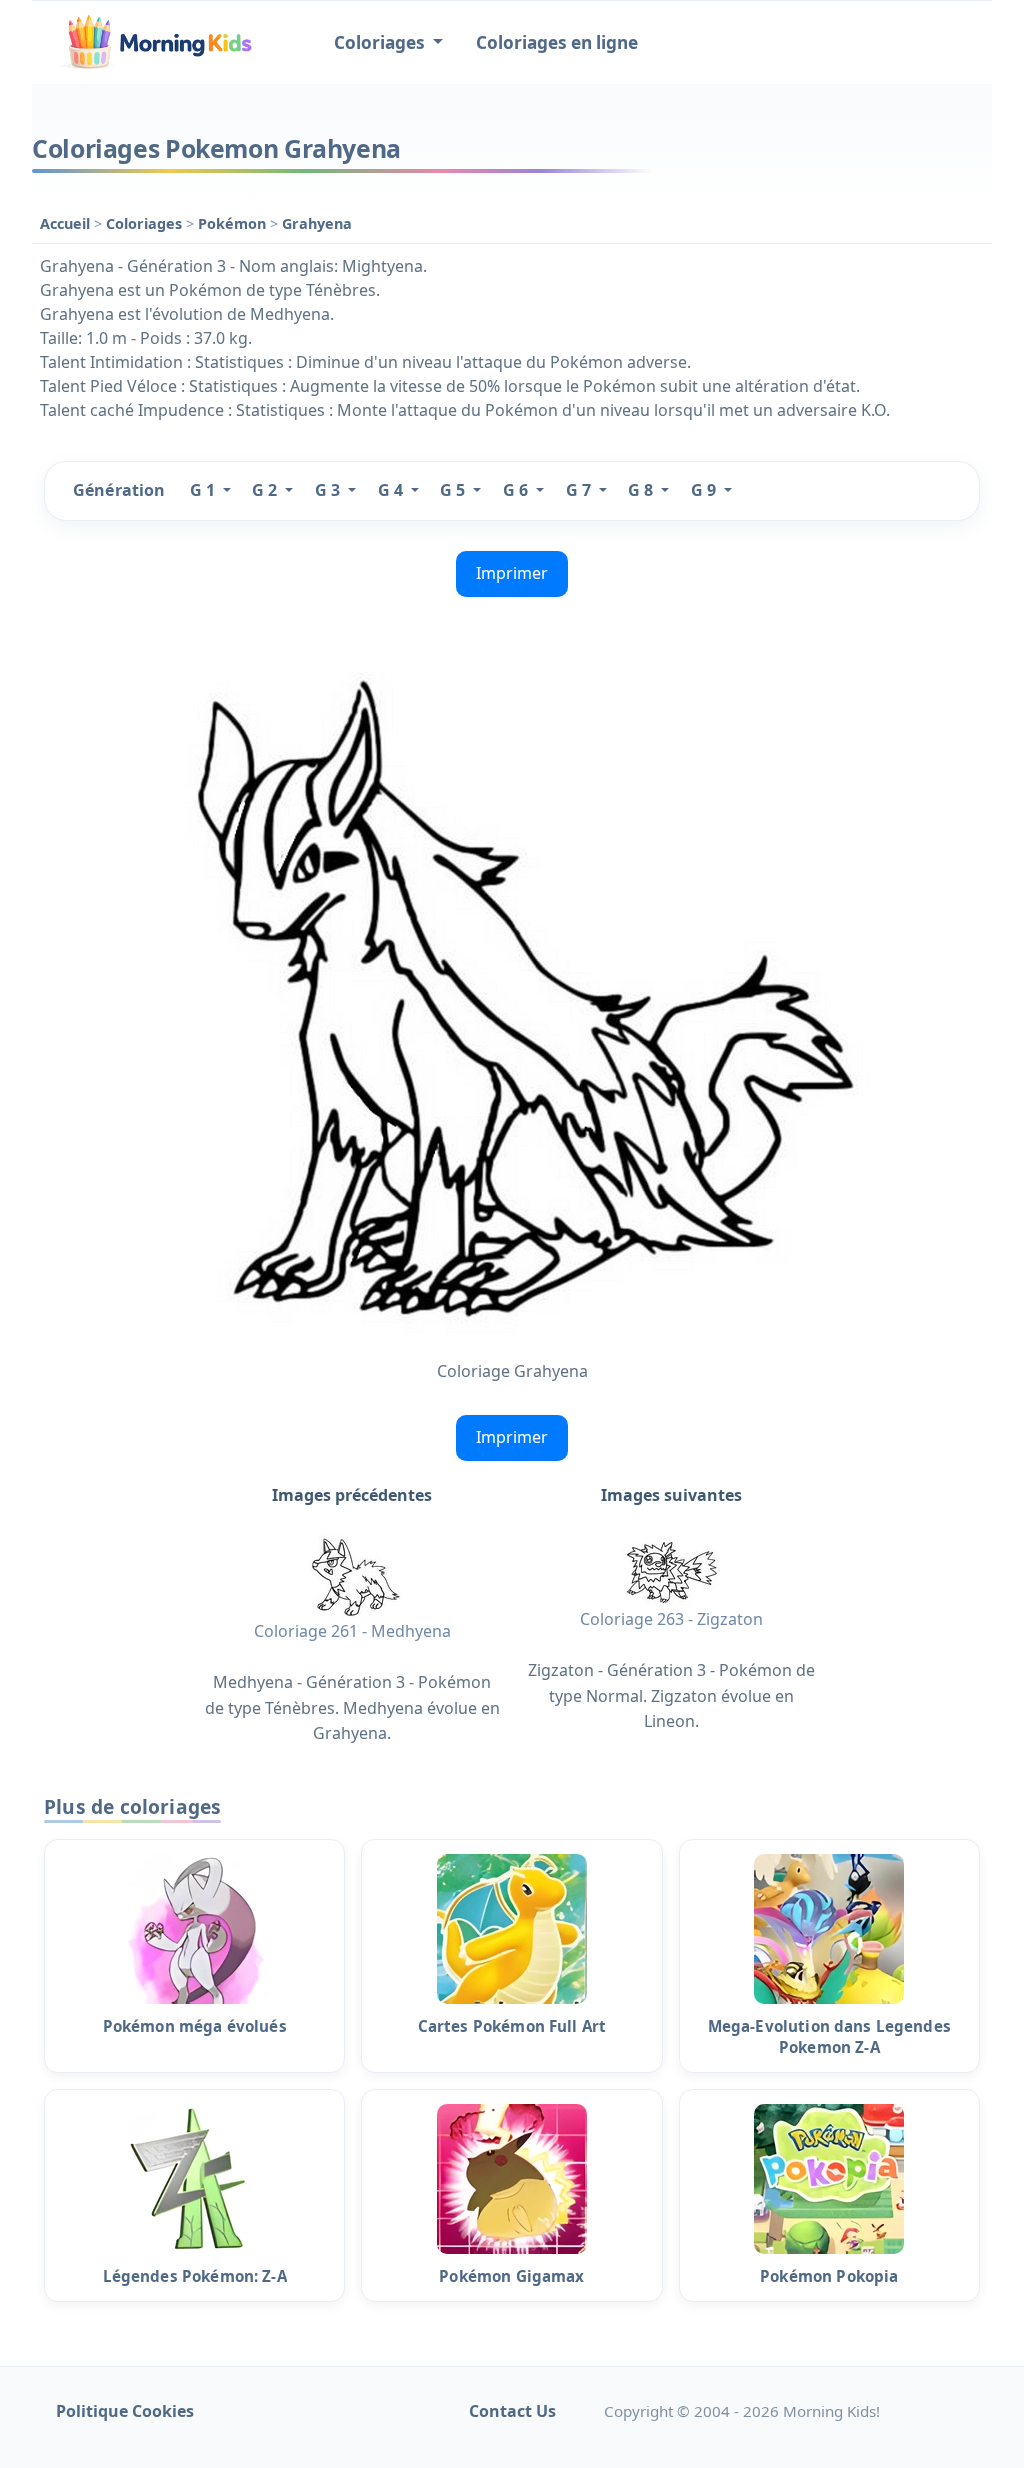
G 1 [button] (204, 490)
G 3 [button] (329, 490)
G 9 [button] (705, 490)
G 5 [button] (454, 490)
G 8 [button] (642, 490)
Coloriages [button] (381, 42)
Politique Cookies (125, 2411)
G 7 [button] (580, 490)
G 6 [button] (517, 490)
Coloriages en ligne (557, 42)
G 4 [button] (392, 490)
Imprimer (512, 573)
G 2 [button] (266, 490)
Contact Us (512, 2411)
